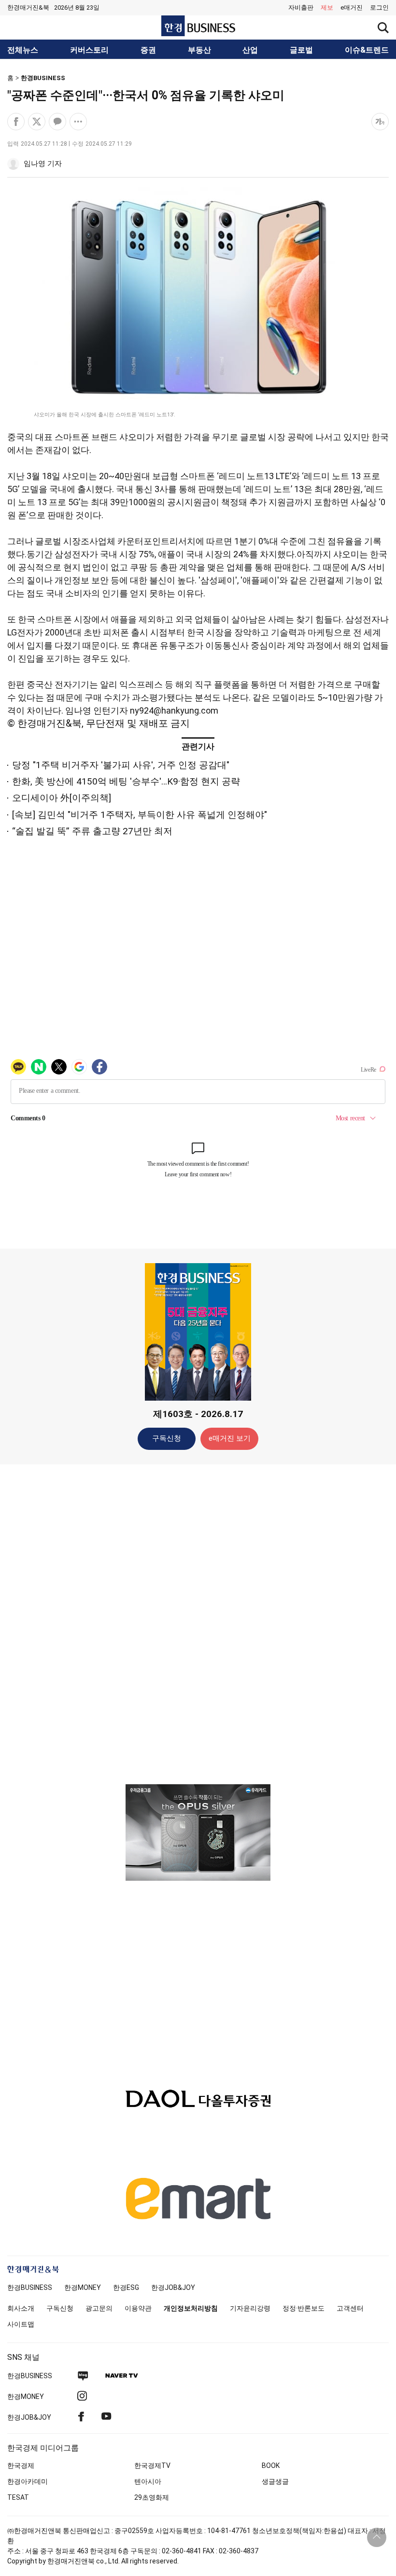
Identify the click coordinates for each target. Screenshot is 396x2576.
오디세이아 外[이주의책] (62, 798)
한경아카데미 (28, 2481)
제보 (327, 7)
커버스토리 (89, 50)
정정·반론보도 (304, 2308)
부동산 (199, 50)
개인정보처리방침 (191, 2308)
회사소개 (21, 2308)
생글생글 (275, 2481)
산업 (250, 50)
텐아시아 (148, 2481)
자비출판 (301, 7)
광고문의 (99, 2308)
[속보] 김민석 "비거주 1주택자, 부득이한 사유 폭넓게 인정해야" (140, 815)
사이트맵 (21, 2324)
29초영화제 (152, 2497)
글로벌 (301, 50)
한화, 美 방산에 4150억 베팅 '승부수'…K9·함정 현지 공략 (126, 781)
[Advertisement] (198, 1624)
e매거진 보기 (230, 1438)
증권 (148, 50)
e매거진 (352, 7)
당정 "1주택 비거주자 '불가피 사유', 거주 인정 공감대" (121, 765)
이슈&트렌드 (367, 50)
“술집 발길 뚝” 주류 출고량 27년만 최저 (92, 831)
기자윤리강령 (250, 2308)
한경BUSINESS (43, 78)
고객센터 (350, 2308)
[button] (379, 8)
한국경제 (21, 2466)
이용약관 (138, 2308)
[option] (198, 1832)
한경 (30, 2287)
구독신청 (167, 1438)
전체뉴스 (23, 50)
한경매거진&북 (28, 7)
